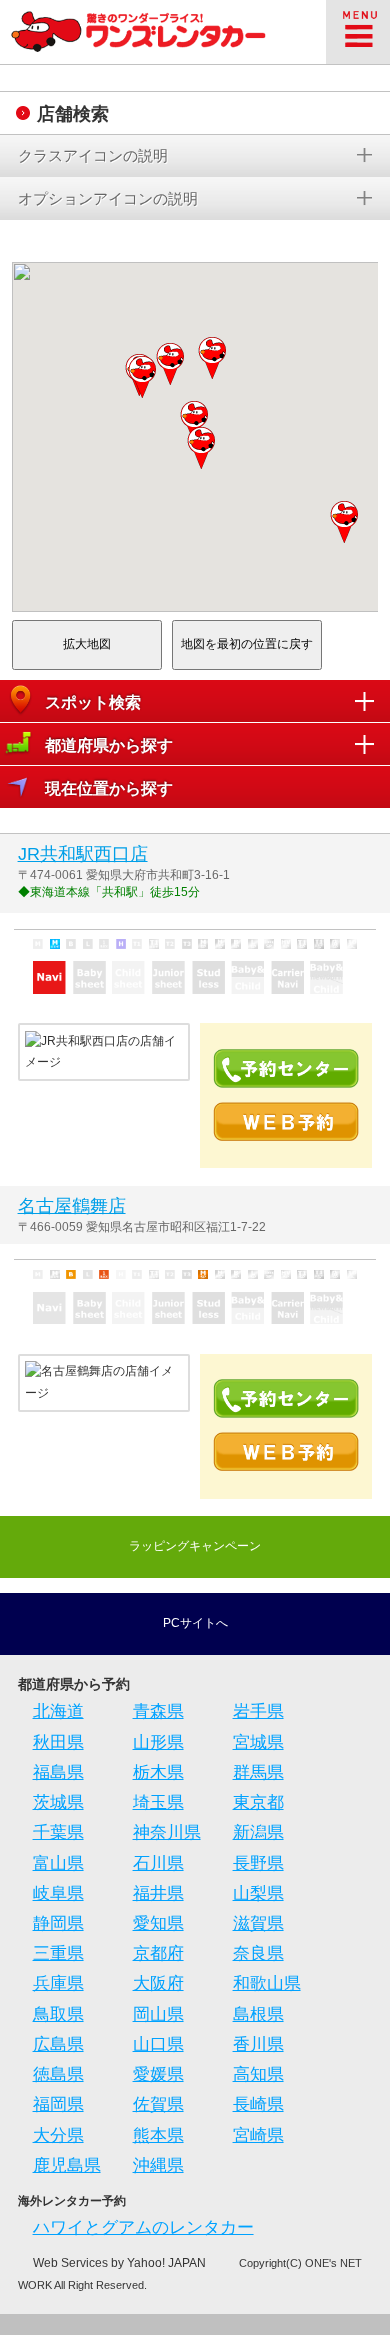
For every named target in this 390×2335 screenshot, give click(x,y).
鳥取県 (58, 2014)
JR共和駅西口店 (83, 854)
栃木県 (158, 1772)
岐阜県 (58, 1893)
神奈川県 (167, 1832)
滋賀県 (258, 1923)
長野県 (258, 1863)
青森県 (158, 1711)
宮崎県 (258, 2135)
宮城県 (258, 1742)
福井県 (158, 1893)
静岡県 (58, 1923)
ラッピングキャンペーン (195, 1546)
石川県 (158, 1863)
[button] (202, 447)
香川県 (258, 2044)
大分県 (58, 2135)
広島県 (58, 2044)
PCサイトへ (195, 1623)
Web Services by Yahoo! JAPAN (119, 2263)
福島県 (58, 1772)
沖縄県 (158, 2165)
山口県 (158, 2044)
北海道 (58, 1711)
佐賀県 (158, 2104)
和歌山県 (267, 1983)
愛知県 (158, 1923)
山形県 (158, 1742)
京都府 (158, 1953)
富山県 (58, 1863)
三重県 (58, 1953)
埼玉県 (158, 1802)
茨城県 (58, 1802)
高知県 (258, 2074)
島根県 (258, 2014)
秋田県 (58, 1742)
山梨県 (258, 1893)
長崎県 (258, 2104)
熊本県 (158, 2135)
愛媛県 (158, 2074)
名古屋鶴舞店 (72, 1206)
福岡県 (58, 2104)
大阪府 (158, 1983)
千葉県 (58, 1832)
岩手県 (258, 1711)
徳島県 (58, 2074)
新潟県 (258, 1832)
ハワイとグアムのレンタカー (143, 2227)
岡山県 (158, 2014)
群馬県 (258, 1772)
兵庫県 (58, 1983)
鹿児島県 (67, 2165)
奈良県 (258, 1953)
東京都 (258, 1802)
